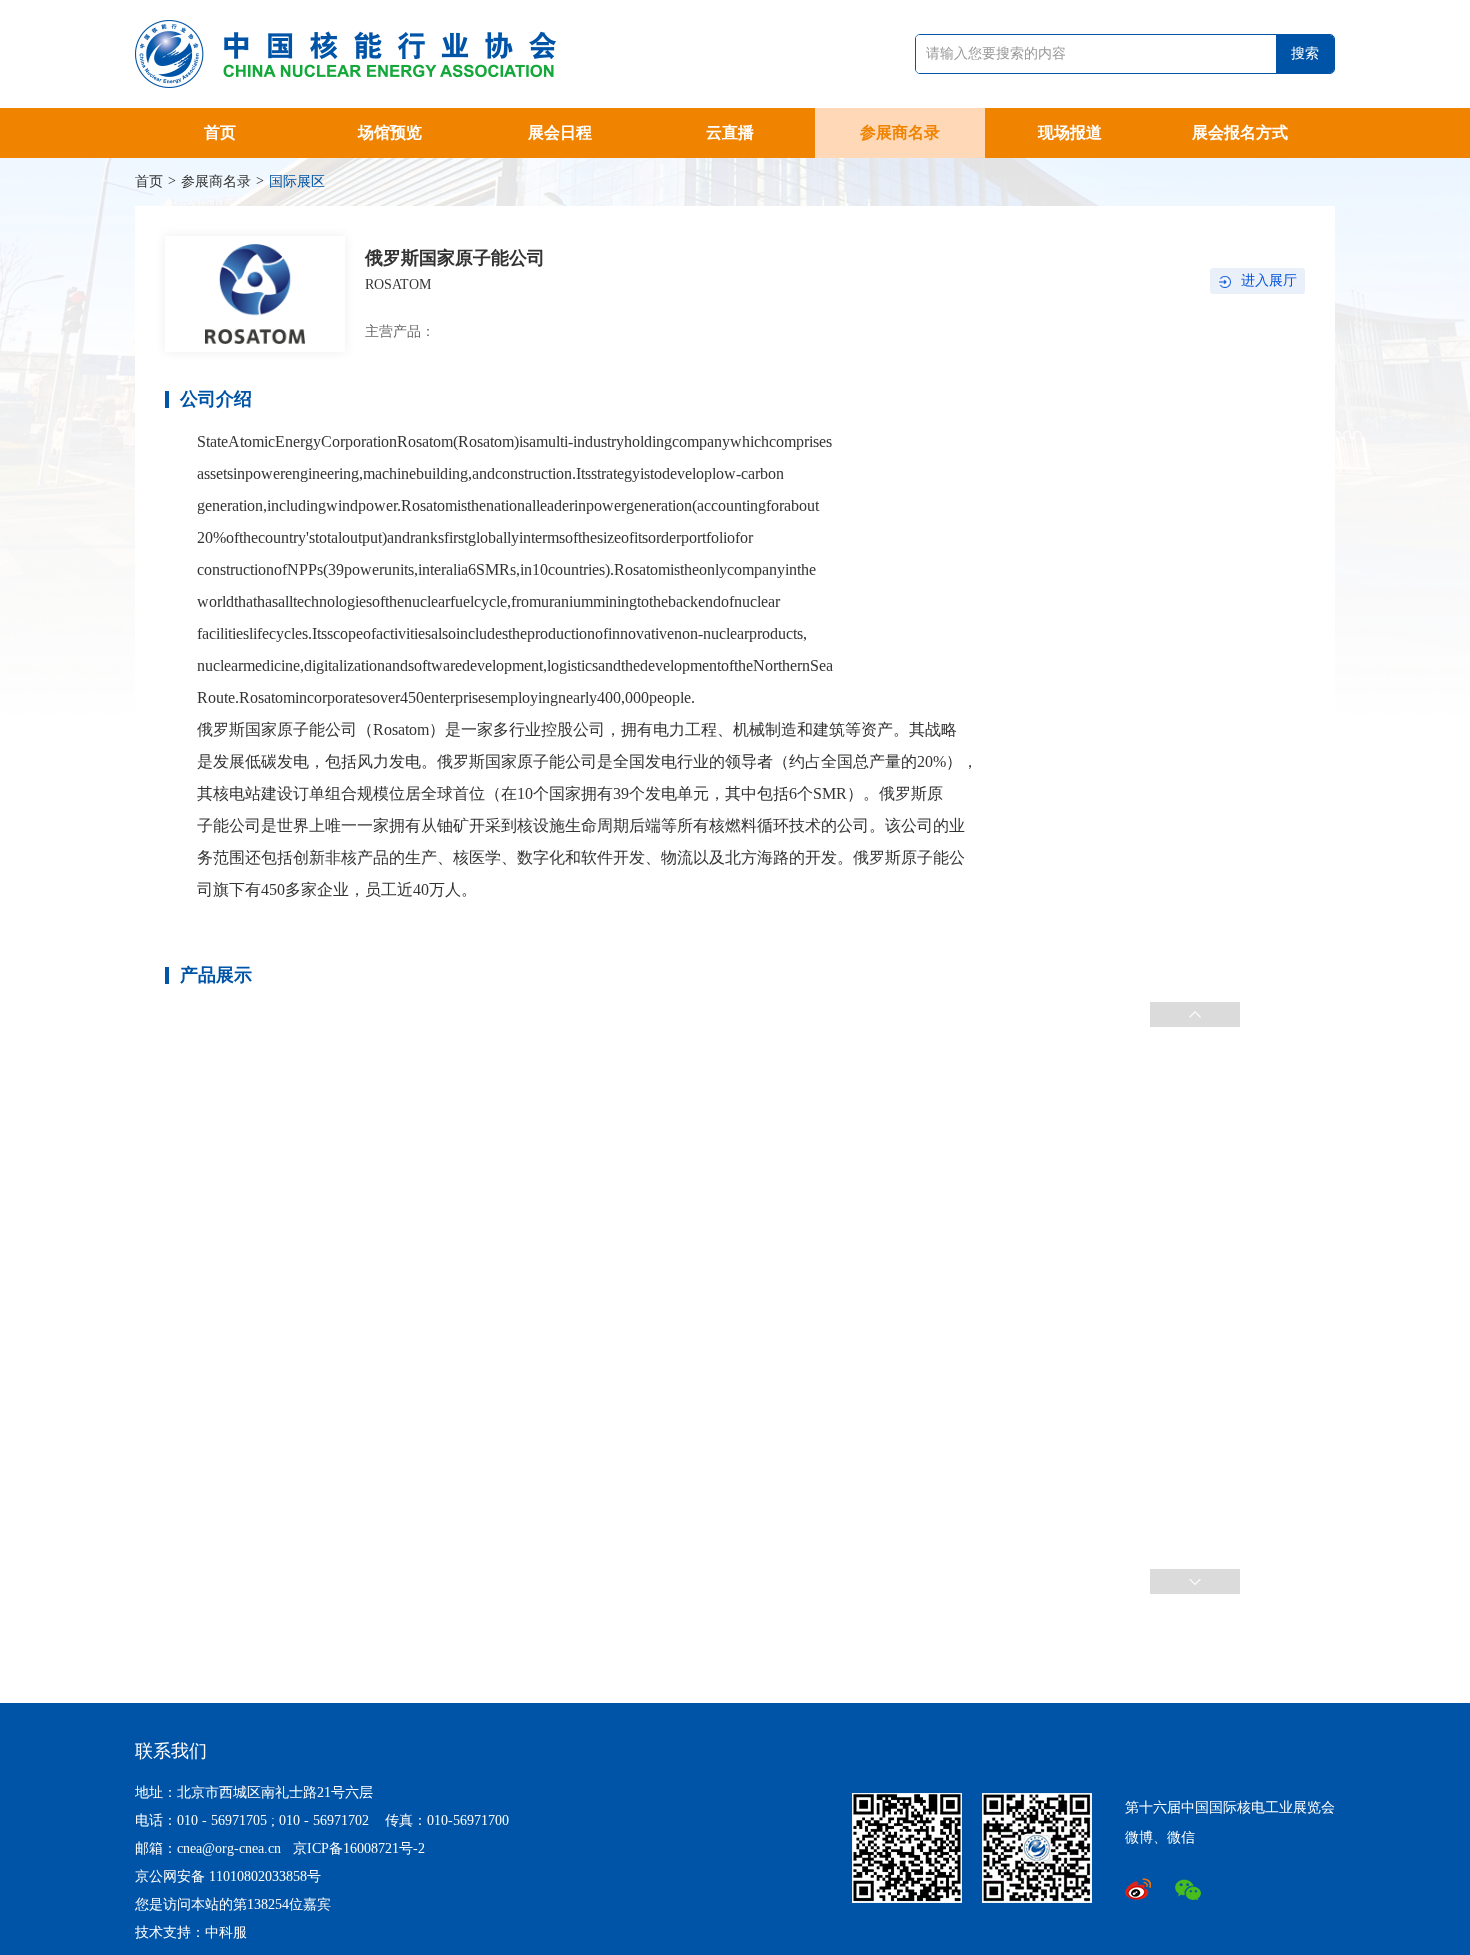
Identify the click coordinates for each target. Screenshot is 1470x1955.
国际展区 (297, 181)
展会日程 (560, 132)
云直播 (730, 132)
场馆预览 (390, 132)
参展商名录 (900, 132)
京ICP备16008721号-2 (359, 1848)
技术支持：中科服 (191, 1932)
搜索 (1305, 53)
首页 (220, 132)
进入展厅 (1269, 280)
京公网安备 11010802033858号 (228, 1876)
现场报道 (1070, 132)
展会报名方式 (1240, 132)
